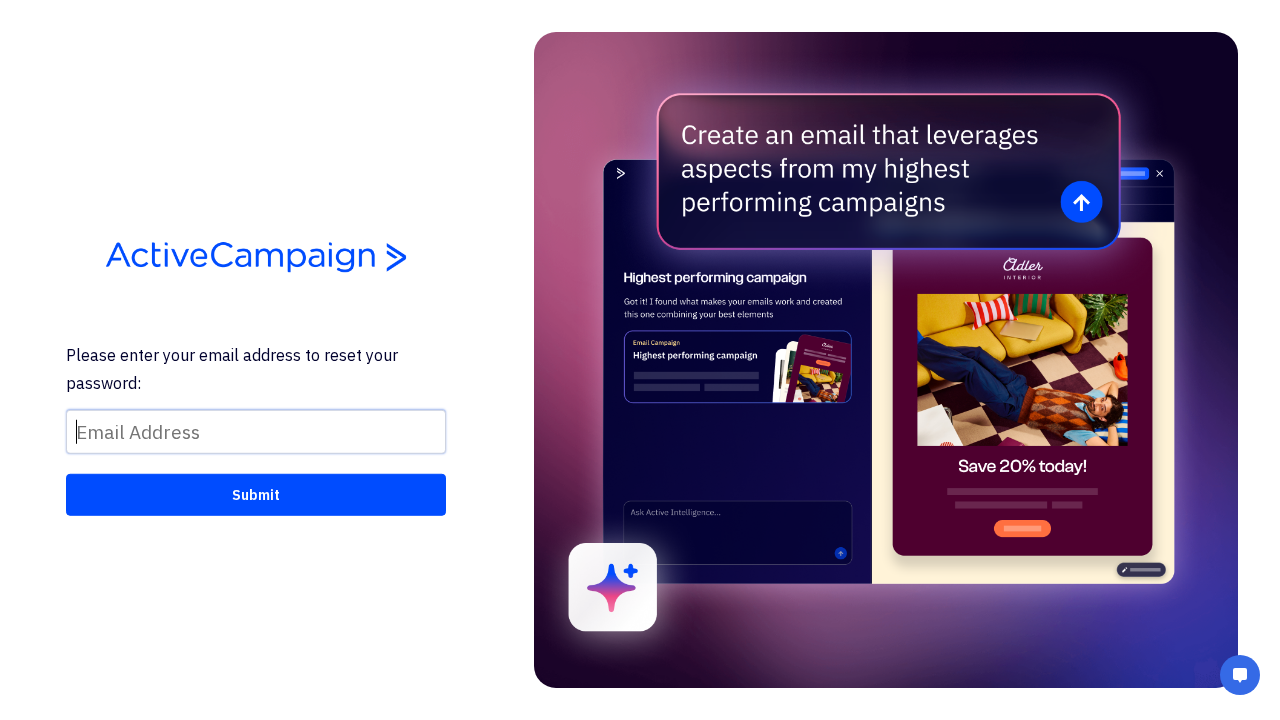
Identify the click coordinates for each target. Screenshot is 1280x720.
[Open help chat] (1240, 677)
